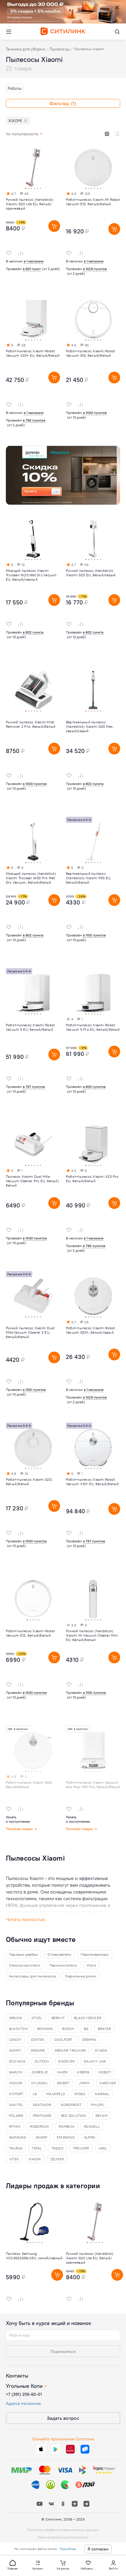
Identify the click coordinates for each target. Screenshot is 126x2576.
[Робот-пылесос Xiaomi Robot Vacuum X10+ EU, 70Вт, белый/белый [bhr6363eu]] (93, 1494)
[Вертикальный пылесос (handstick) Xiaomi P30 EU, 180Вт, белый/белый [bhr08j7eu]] (93, 888)
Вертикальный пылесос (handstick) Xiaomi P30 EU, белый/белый (88, 878)
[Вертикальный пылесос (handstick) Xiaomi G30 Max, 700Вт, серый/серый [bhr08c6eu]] (93, 737)
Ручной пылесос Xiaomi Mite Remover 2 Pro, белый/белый (31, 724)
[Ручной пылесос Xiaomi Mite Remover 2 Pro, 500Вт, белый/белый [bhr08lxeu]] (33, 737)
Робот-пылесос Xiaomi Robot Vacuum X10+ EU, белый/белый (92, 1482)
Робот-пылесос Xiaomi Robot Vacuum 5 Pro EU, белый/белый (93, 1027)
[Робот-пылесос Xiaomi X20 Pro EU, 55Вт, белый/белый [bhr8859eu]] (93, 1191)
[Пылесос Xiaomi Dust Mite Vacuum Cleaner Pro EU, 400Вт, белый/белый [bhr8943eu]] (33, 1191)
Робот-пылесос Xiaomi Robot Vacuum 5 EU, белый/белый (30, 1027)
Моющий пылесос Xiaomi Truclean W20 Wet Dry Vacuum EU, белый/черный (31, 575)
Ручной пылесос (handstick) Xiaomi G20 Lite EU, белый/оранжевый (30, 204)
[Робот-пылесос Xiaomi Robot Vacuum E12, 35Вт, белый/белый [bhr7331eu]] (33, 1645)
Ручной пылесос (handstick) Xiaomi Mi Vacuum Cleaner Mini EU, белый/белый (92, 1635)
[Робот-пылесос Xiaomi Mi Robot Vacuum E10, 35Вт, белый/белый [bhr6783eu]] (93, 214)
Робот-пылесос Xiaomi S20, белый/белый (29, 1482)
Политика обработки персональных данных (63, 2530)
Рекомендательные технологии (63, 2537)
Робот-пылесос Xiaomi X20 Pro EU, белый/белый (92, 1179)
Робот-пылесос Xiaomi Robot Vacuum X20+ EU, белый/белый (33, 353)
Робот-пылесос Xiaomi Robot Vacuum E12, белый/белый (30, 1633)
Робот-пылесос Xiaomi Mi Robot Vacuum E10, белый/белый (93, 202)
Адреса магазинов (23, 2403)
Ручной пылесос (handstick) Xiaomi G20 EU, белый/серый (91, 573)
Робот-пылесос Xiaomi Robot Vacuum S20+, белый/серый (90, 1330)
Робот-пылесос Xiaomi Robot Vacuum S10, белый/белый (90, 353)
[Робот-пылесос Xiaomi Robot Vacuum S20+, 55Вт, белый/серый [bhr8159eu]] (93, 1342)
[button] (13, 2565)
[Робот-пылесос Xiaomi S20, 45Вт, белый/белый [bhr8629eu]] (33, 1494)
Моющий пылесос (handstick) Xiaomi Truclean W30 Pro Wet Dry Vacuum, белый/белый (31, 878)
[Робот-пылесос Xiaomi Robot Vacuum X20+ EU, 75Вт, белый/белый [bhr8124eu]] (33, 365)
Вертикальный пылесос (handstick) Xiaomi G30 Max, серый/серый (90, 726)
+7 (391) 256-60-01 (24, 2394)
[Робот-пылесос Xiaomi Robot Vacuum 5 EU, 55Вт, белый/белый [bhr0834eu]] (33, 1040)
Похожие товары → (21, 1829)
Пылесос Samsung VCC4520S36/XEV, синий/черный (34, 2256)
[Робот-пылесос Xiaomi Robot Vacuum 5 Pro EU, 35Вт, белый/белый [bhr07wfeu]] (93, 1040)
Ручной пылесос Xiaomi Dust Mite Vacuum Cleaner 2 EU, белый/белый (30, 1332)
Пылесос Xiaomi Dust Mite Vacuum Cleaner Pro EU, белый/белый (33, 1181)
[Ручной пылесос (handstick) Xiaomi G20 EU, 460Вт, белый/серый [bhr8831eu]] (93, 585)
